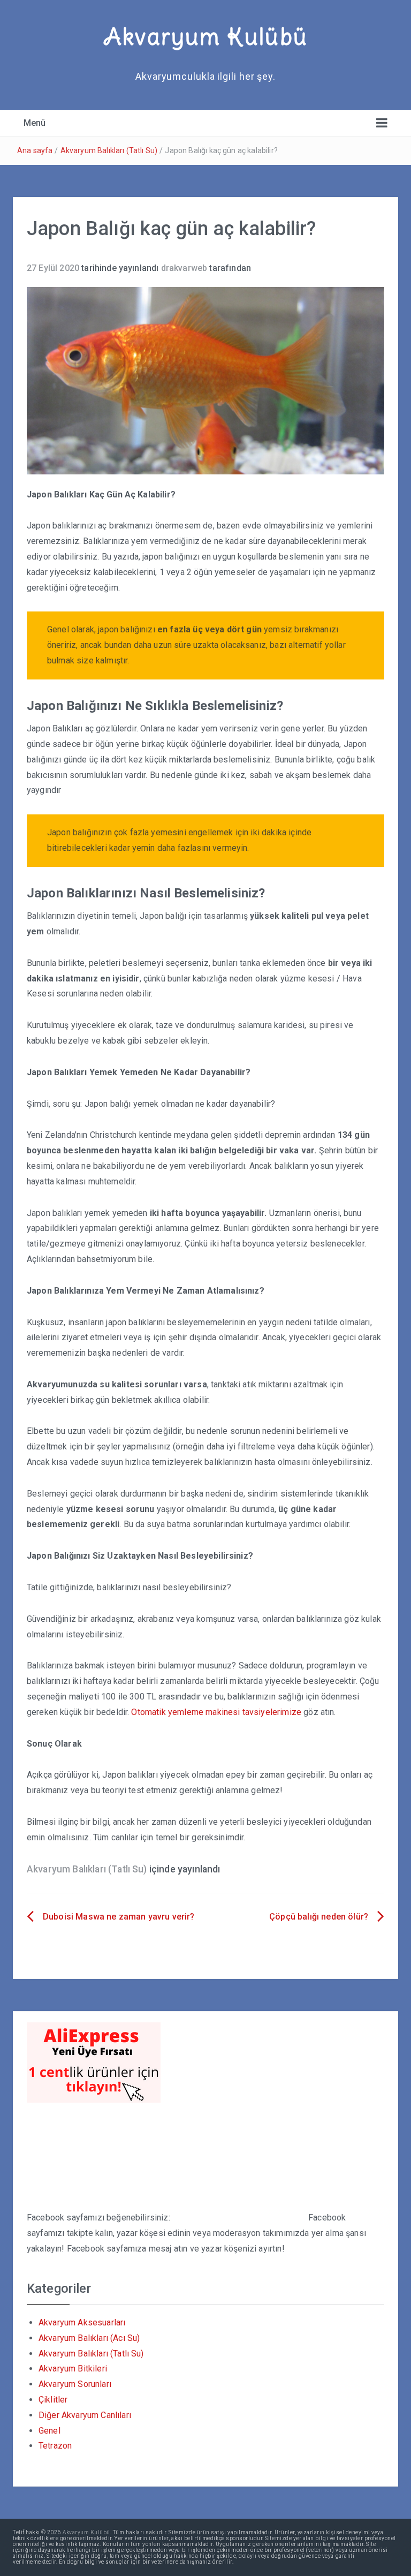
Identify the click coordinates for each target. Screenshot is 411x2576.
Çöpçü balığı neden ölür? (319, 1917)
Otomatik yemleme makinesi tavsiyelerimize (216, 1712)
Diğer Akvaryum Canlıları (85, 2415)
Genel (50, 2431)
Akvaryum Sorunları (75, 2384)
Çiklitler (53, 2400)
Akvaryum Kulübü (205, 36)
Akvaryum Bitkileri (73, 2369)
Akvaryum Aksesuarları (82, 2322)
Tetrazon (55, 2446)
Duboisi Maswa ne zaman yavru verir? (119, 1917)
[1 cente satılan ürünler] (94, 2062)
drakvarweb (184, 268)
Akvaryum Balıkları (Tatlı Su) (109, 150)
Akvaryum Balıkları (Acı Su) (89, 2338)
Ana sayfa (35, 150)
